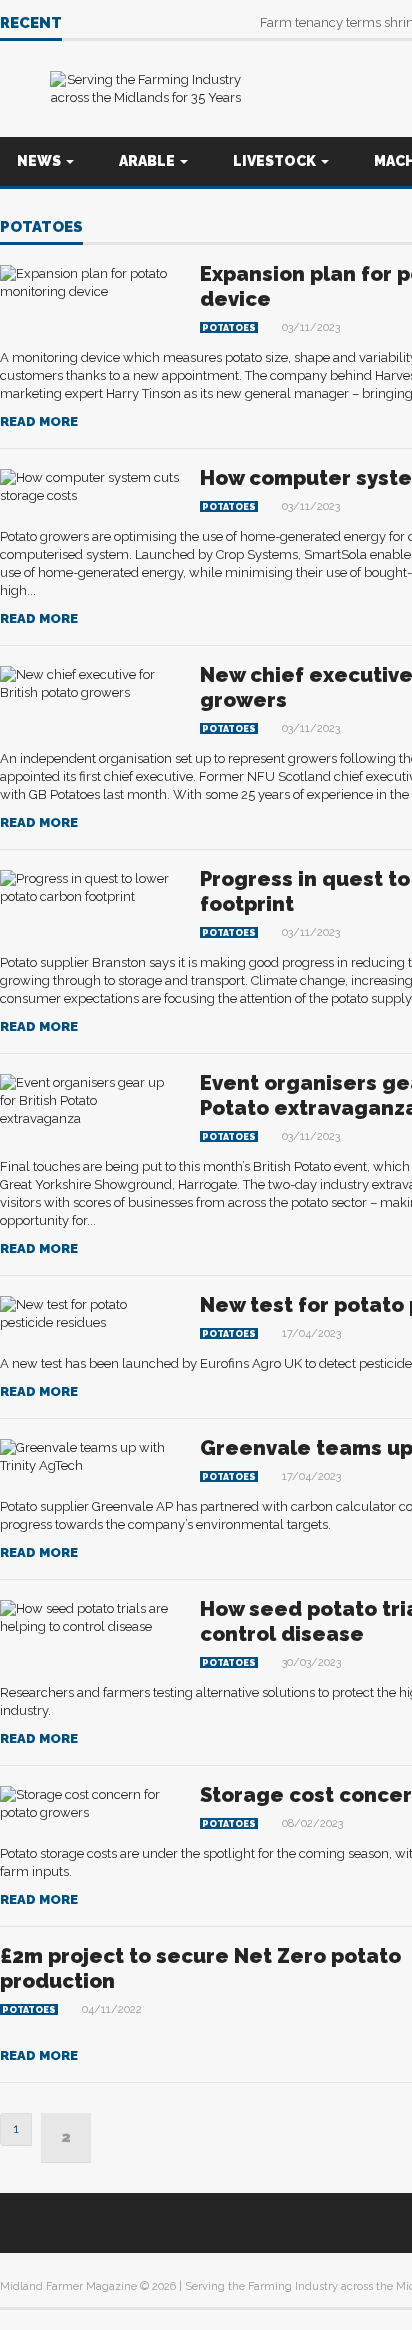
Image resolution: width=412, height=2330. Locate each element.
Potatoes (41, 228)
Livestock (276, 161)
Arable (148, 161)
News (40, 161)
